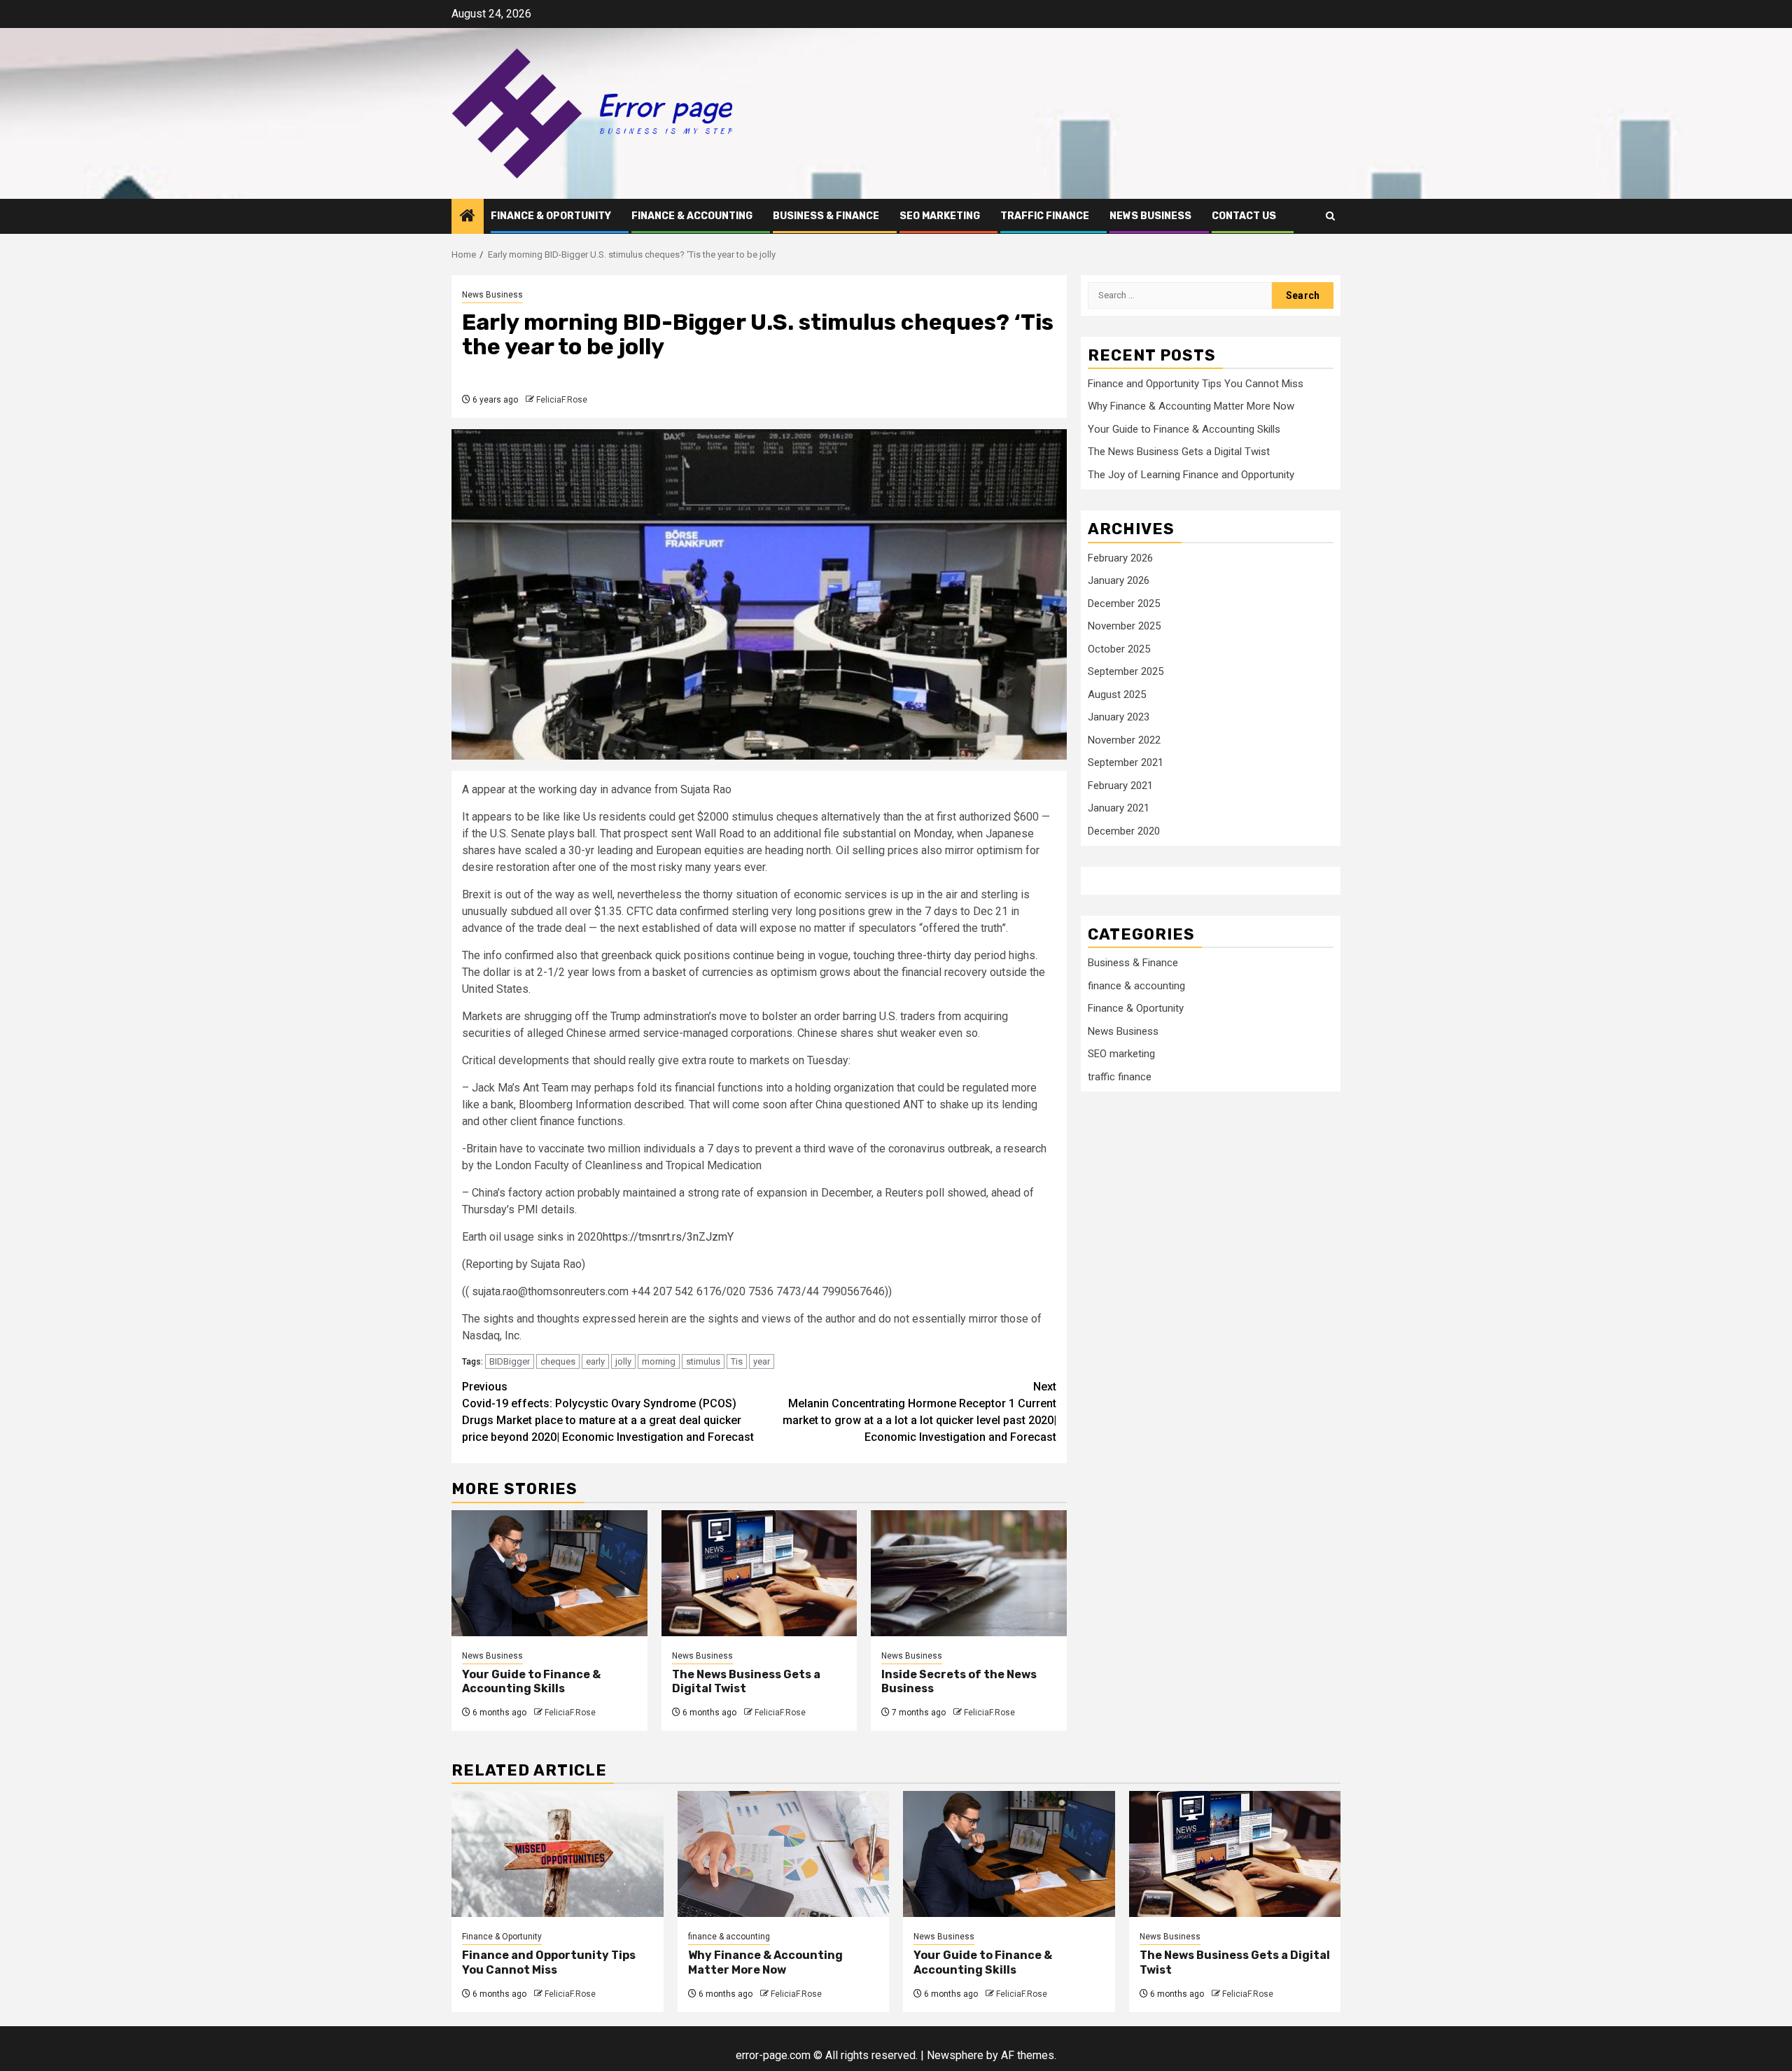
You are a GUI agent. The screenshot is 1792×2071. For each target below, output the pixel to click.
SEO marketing (940, 216)
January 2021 (1119, 809)
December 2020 (1124, 831)
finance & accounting (692, 216)
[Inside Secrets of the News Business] (969, 1573)
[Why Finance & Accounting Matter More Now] (784, 1854)
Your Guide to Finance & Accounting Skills (531, 1682)
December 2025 (1124, 604)
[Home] (468, 217)
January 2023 (1119, 718)
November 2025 (1124, 627)
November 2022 (1124, 740)
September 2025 (1126, 672)
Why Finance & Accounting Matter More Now (1191, 407)
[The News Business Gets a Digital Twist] (759, 1573)
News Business (1150, 216)
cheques (558, 1361)
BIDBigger (510, 1361)
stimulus (703, 1361)
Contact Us (1244, 216)
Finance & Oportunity (551, 216)
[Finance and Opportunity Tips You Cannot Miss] (558, 1854)
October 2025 (1119, 649)
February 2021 (1120, 786)
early (595, 1361)
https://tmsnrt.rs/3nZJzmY (668, 1237)
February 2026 (1120, 558)
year (762, 1361)
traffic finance (1045, 216)
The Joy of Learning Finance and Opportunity (1191, 475)
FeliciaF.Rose (562, 400)
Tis (737, 1361)
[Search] (1330, 216)
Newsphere (955, 2055)
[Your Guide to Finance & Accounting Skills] (549, 1573)
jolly (623, 1361)
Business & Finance (826, 216)
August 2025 (1117, 695)
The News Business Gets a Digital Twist (1179, 452)
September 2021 (1126, 763)
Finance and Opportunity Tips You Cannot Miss (1196, 384)
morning (659, 1361)
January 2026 (1119, 581)
